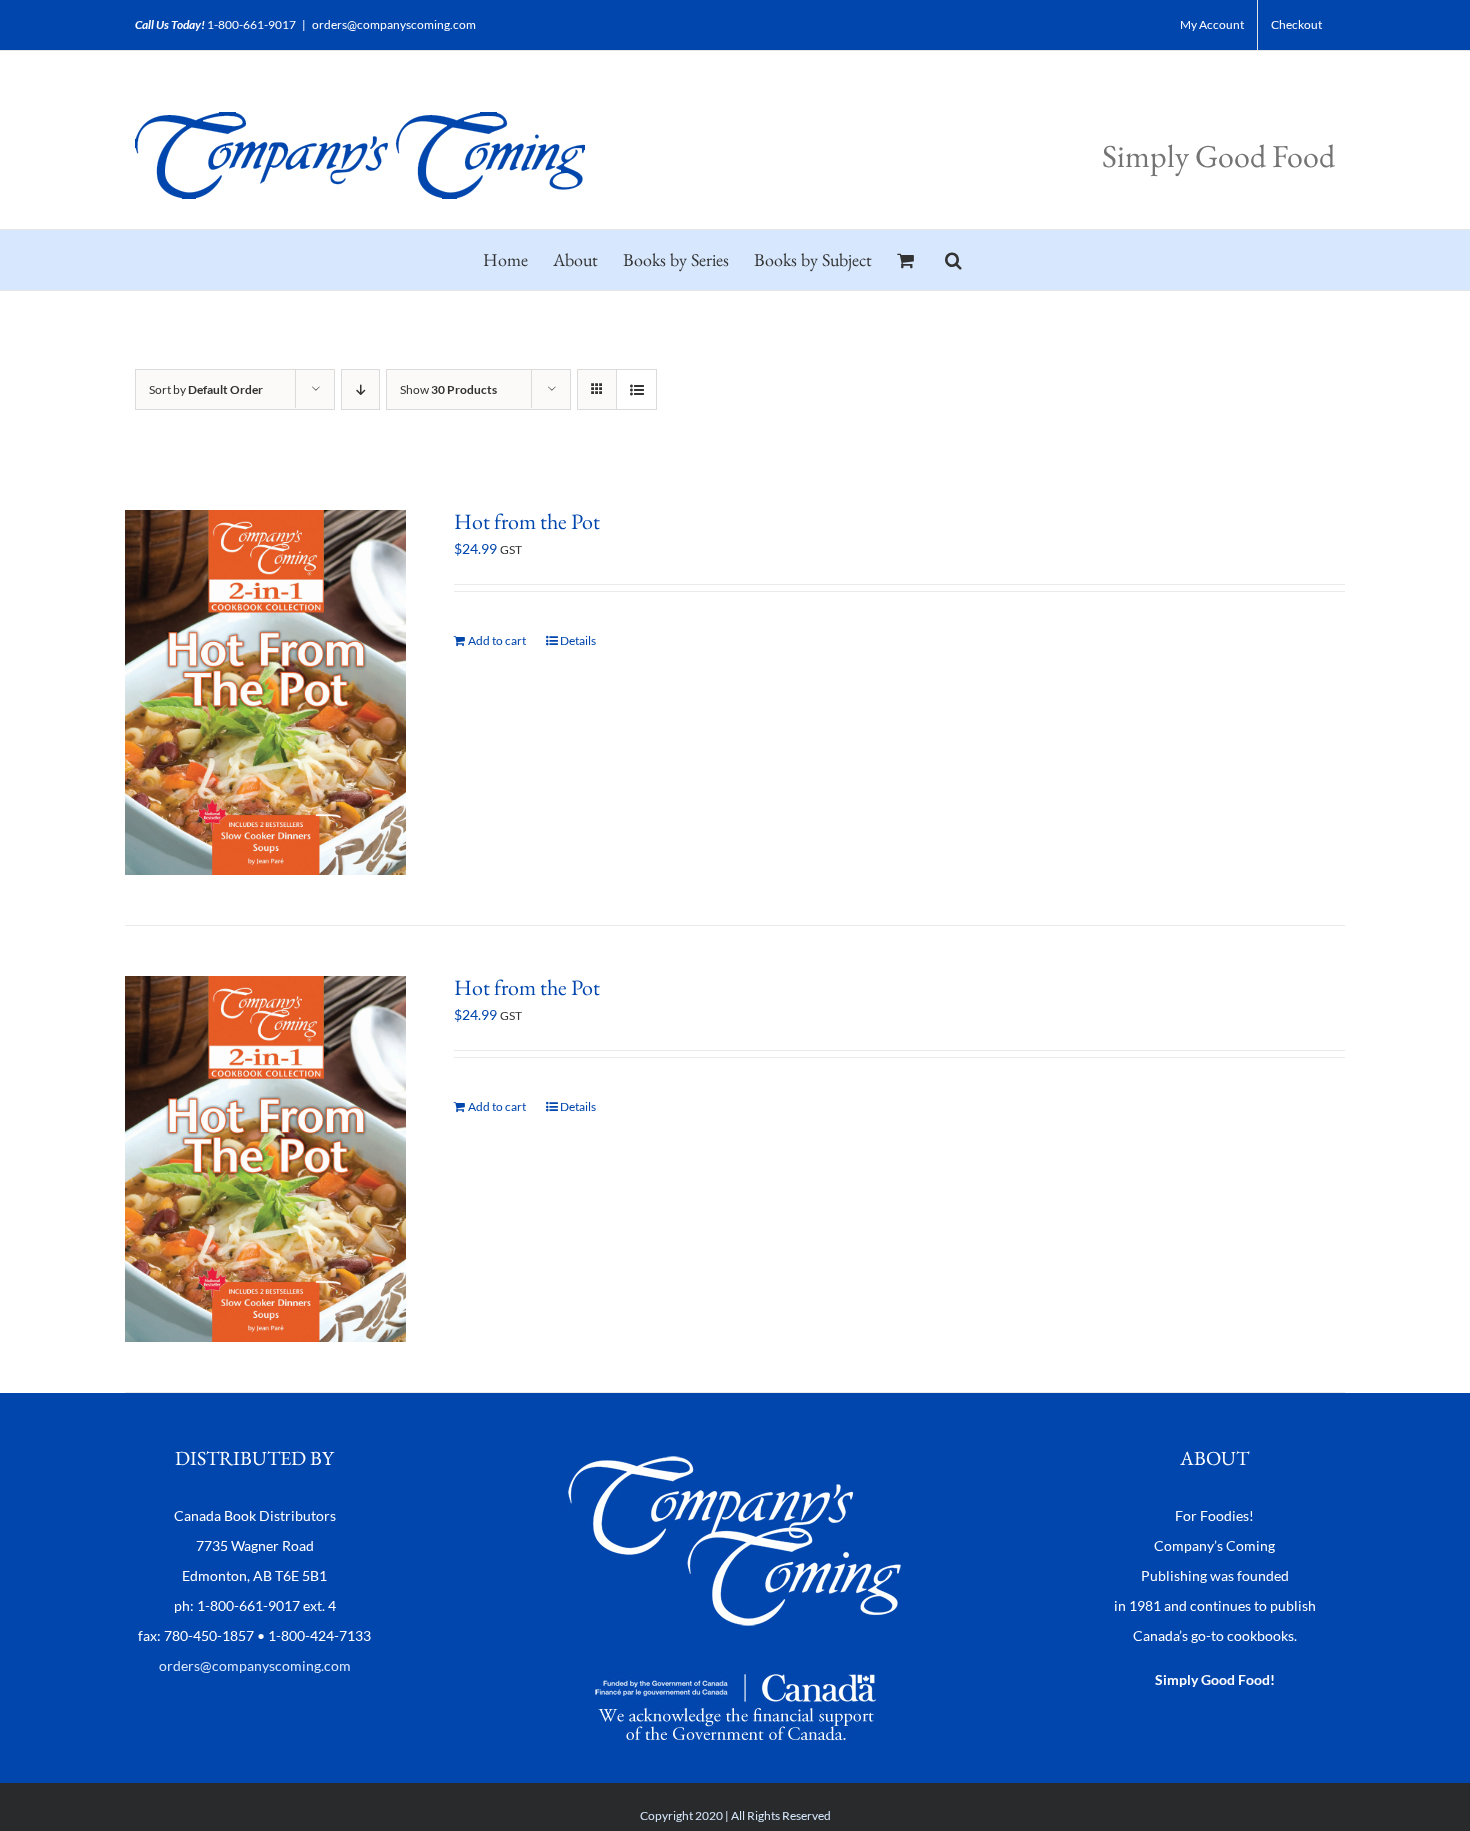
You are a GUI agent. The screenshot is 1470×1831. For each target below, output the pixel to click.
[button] (953, 260)
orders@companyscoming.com (394, 24)
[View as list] (636, 389)
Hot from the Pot (527, 521)
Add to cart (497, 640)
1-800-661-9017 (251, 24)
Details (578, 640)
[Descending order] (360, 389)
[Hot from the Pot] (265, 692)
